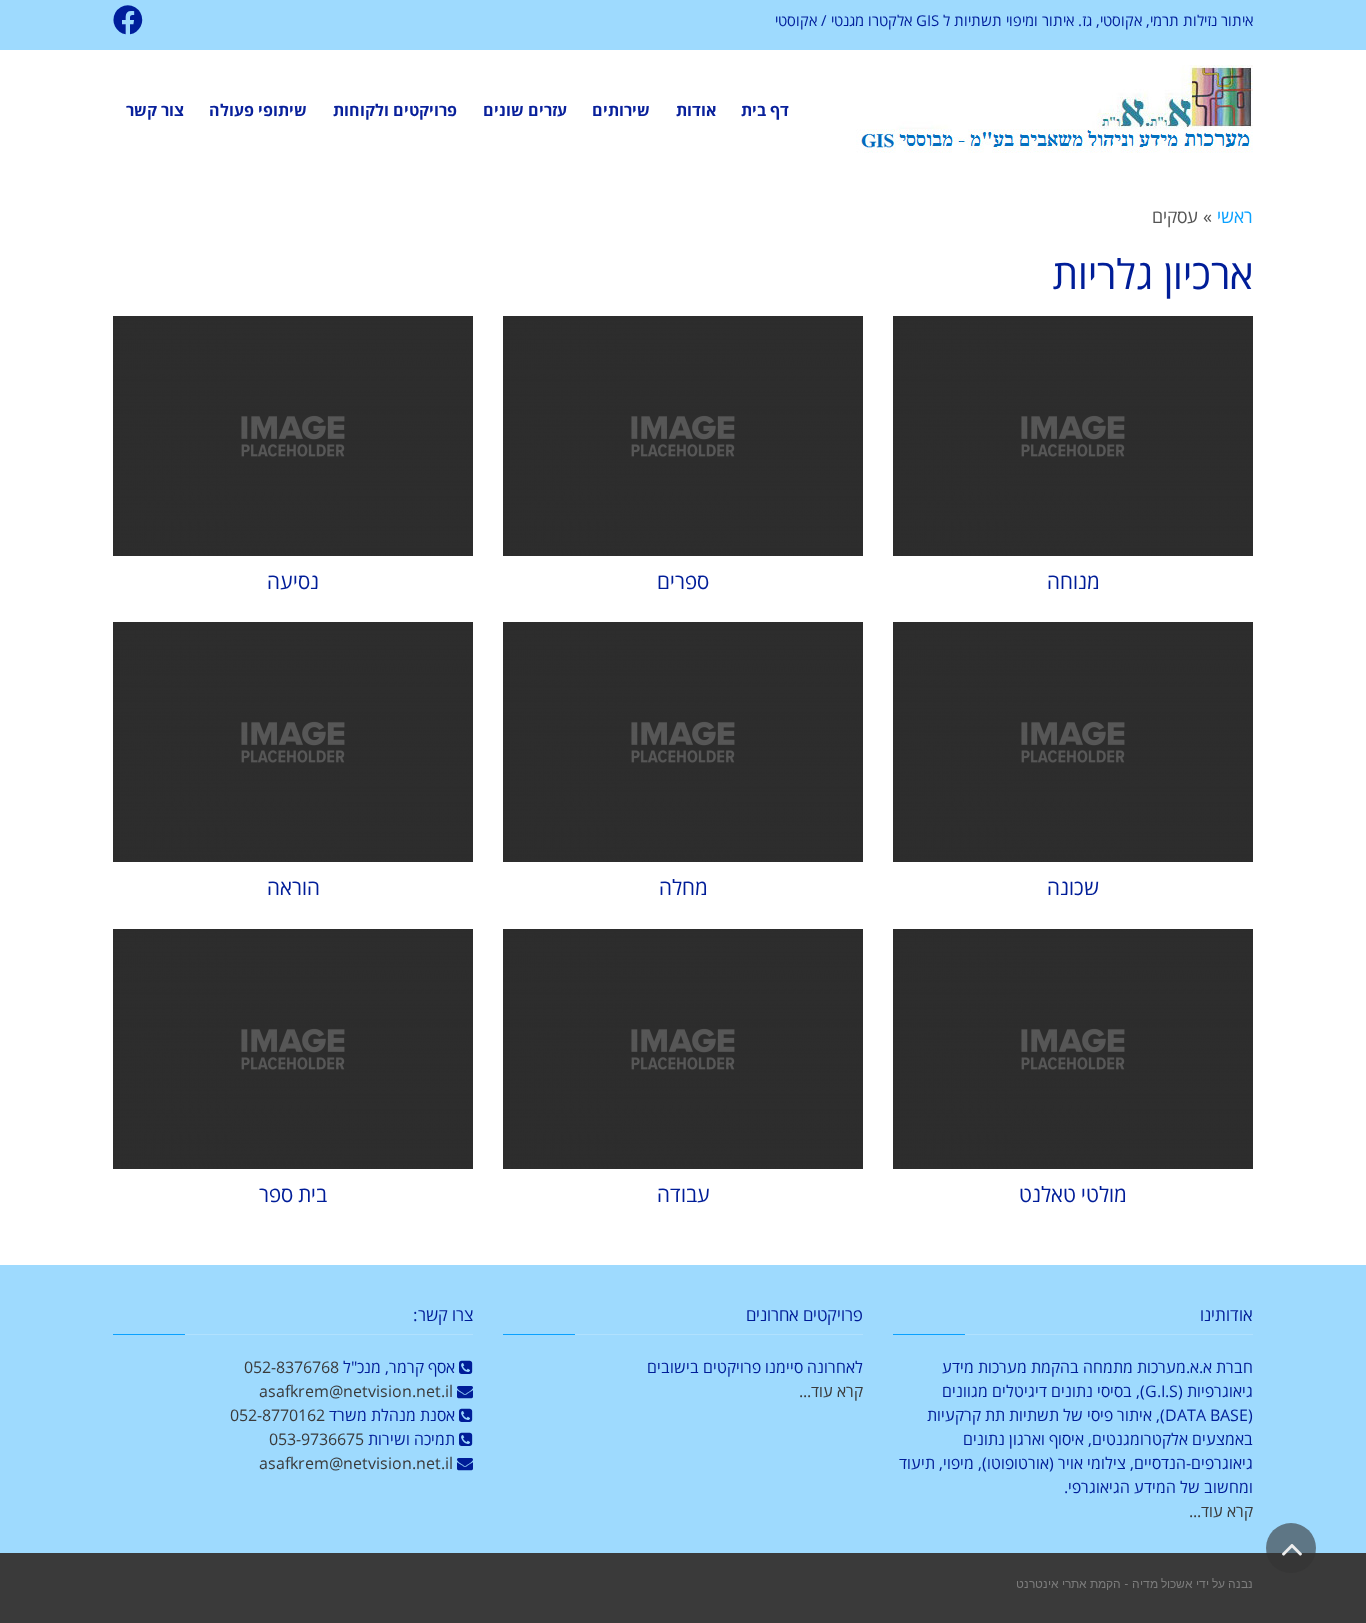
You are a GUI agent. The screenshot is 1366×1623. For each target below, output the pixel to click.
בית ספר (293, 1194)
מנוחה (1073, 581)
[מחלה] (683, 742)
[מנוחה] (1073, 436)
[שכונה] (1073, 742)
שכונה (1073, 887)
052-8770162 (277, 1415)
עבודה (683, 1194)
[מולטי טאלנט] (1073, 1049)
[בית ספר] (293, 1049)
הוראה (293, 887)
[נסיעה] (293, 436)
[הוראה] (293, 742)
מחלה (683, 887)
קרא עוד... (1221, 1511)
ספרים (683, 581)
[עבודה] (683, 1049)
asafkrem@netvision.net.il (356, 1391)
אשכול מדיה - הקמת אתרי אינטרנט (1104, 1583)
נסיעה (293, 581)
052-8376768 (291, 1367)
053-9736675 (316, 1439)
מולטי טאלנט (1073, 1194)
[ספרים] (683, 436)
